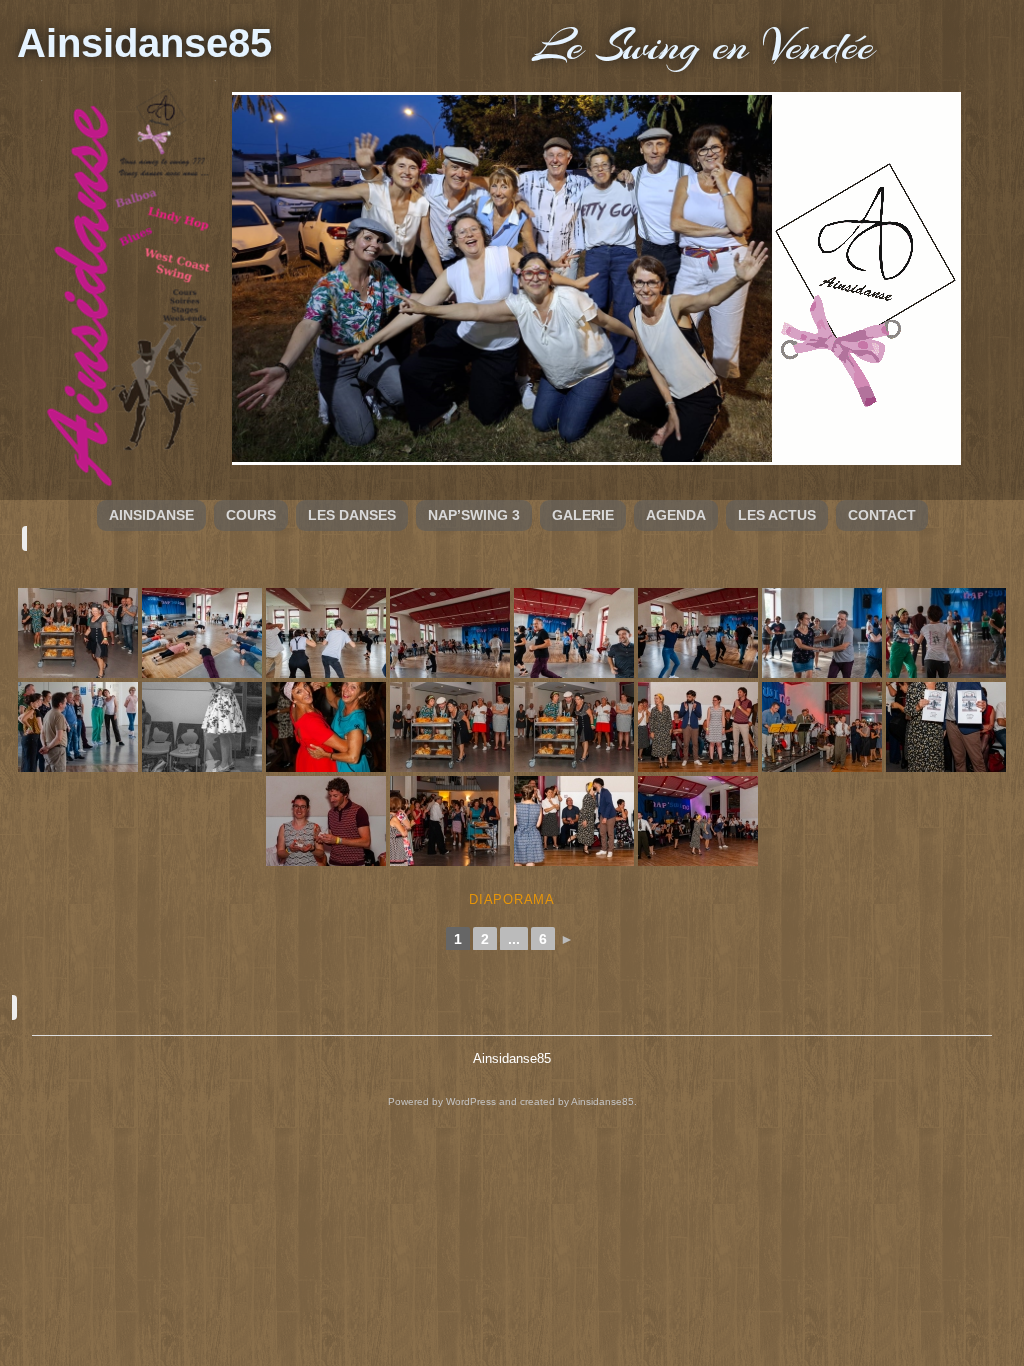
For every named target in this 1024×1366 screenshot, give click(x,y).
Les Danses (352, 515)
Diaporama (512, 899)
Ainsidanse (151, 515)
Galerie (583, 515)
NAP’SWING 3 (474, 515)
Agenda (676, 515)
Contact (882, 515)
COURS (251, 515)
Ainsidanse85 (144, 43)
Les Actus (777, 515)
